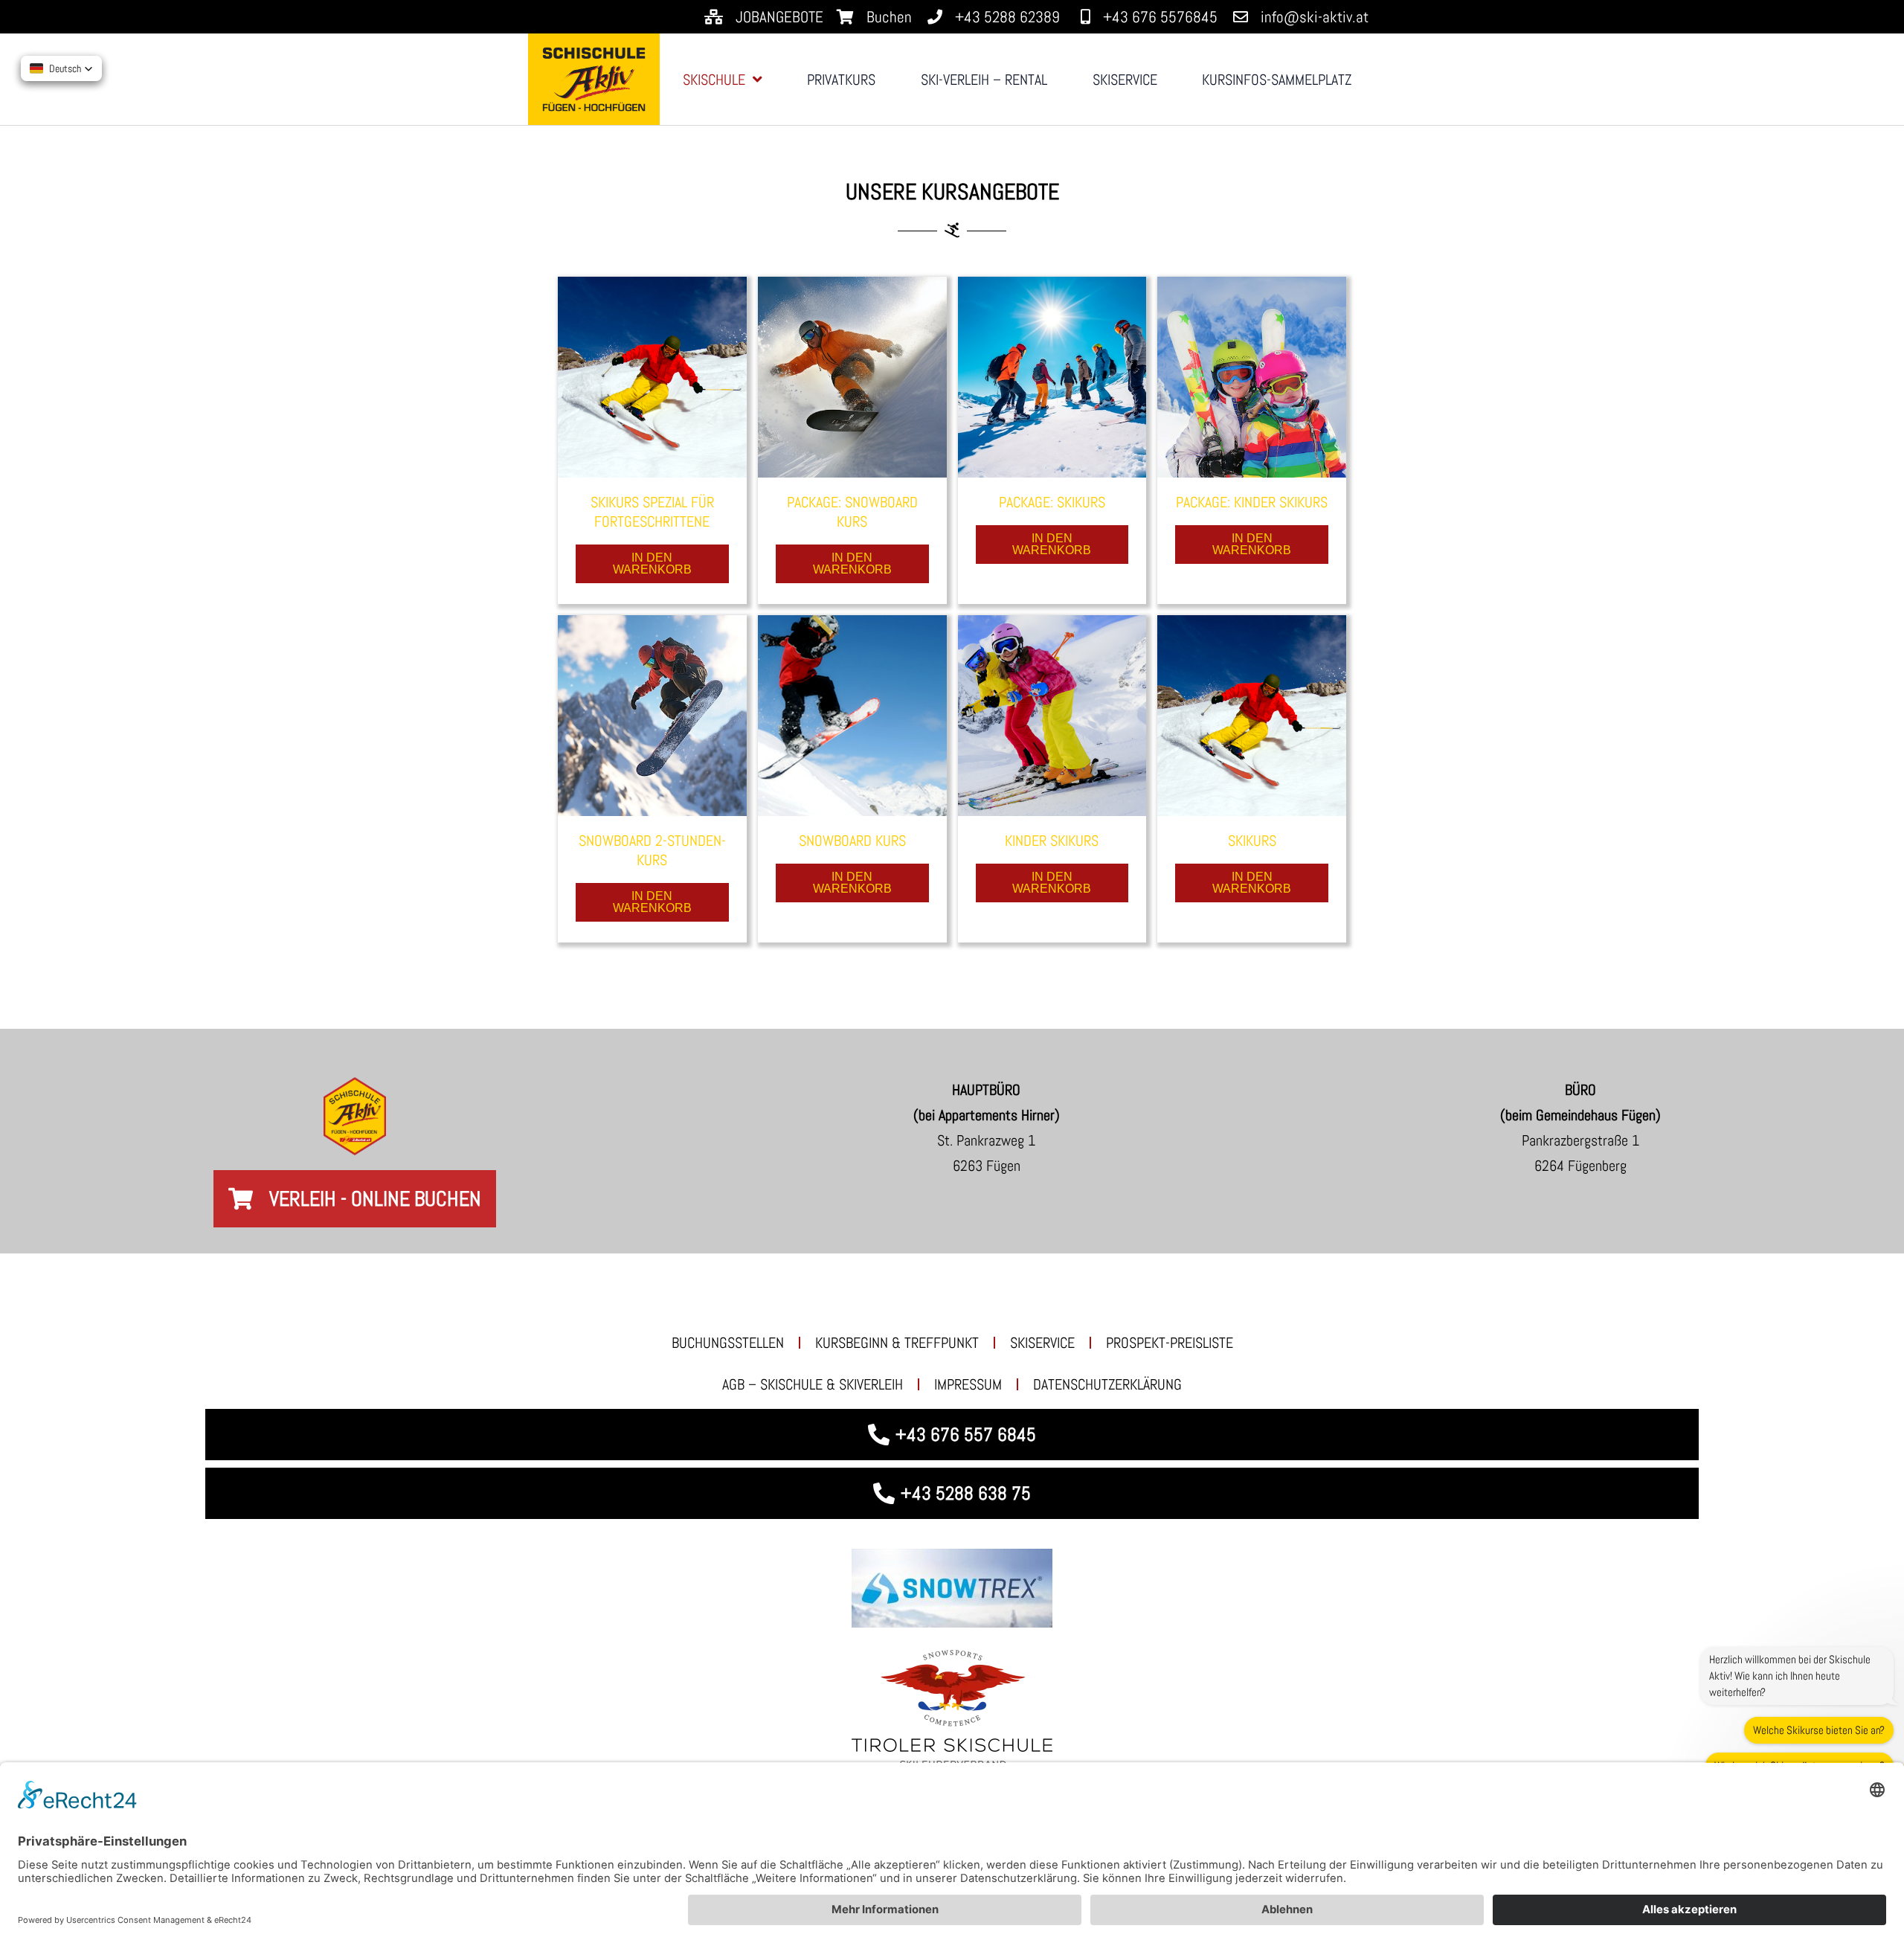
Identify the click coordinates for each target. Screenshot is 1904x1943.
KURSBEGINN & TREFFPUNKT (897, 1343)
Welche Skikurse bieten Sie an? (1819, 1730)
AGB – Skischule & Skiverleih (813, 1384)
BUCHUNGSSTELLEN (728, 1343)
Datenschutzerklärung (1107, 1384)
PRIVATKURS (841, 80)
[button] (61, 68)
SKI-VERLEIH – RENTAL (984, 80)
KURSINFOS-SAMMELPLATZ (1277, 80)
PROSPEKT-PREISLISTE (1170, 1343)
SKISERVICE (1125, 80)
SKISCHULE (714, 80)
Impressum (968, 1384)
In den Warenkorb (652, 563)
